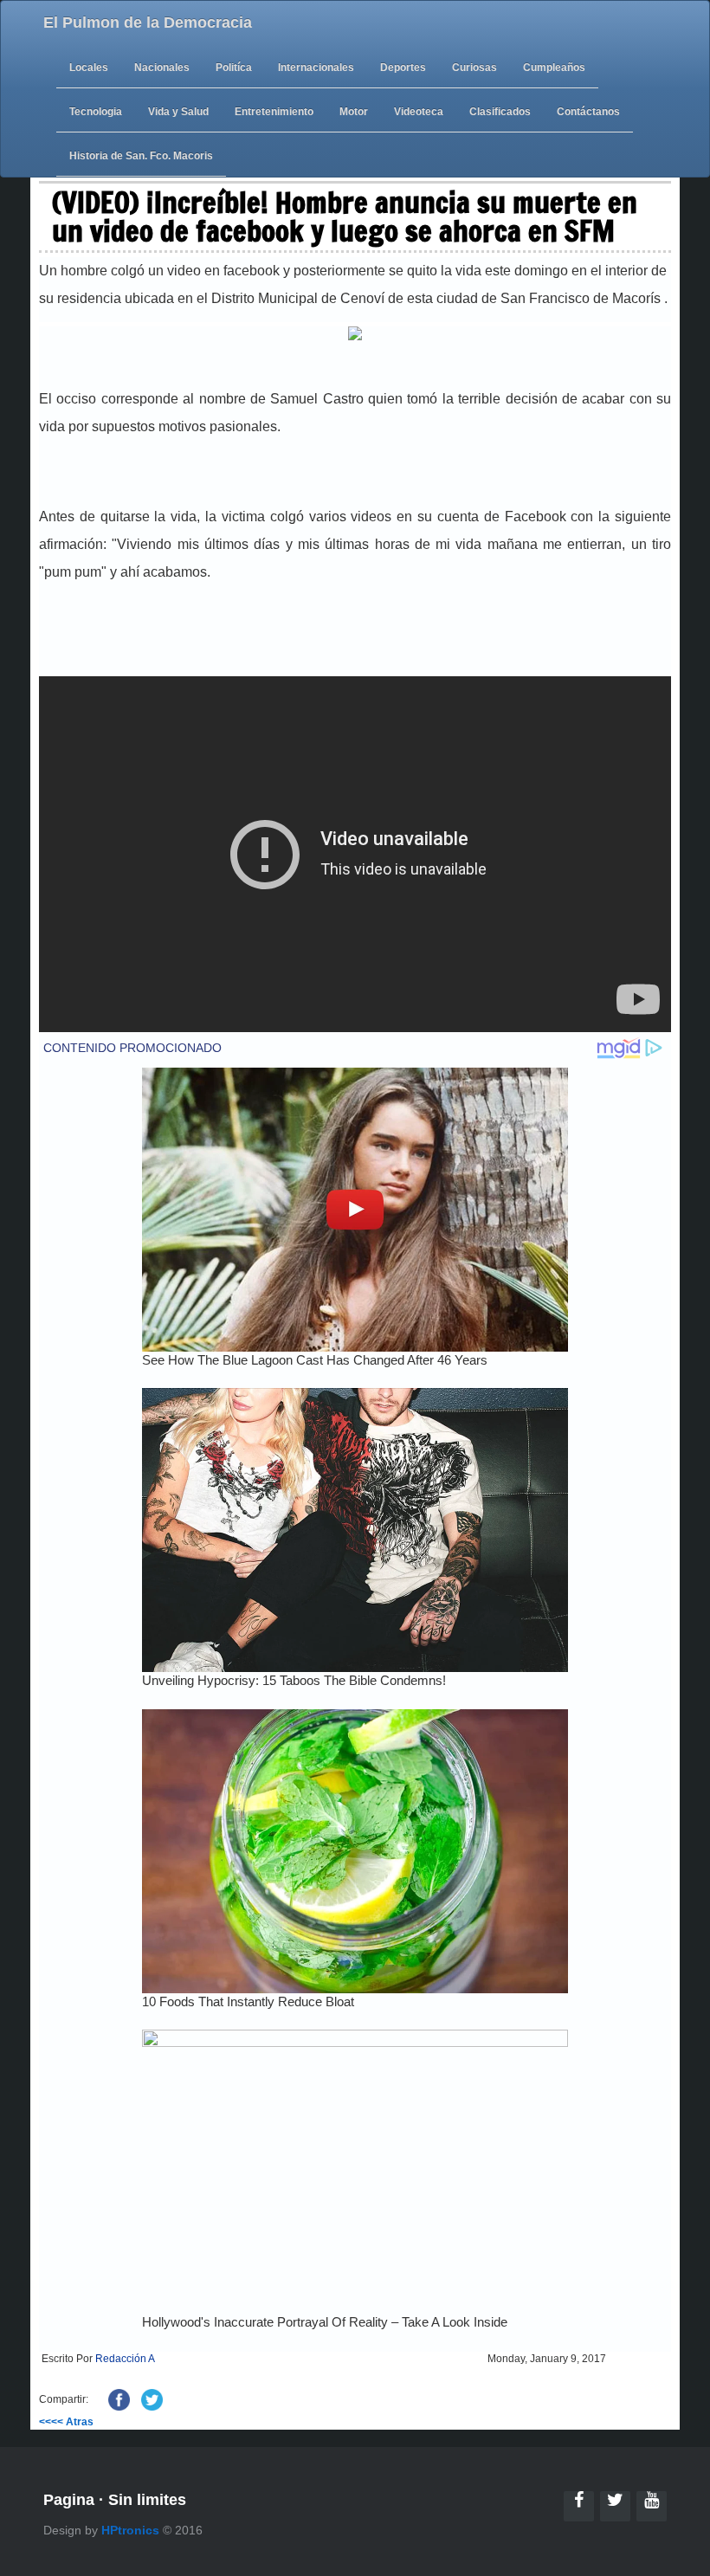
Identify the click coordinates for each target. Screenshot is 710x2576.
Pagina (69, 2500)
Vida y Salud (178, 112)
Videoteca (419, 112)
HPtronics (130, 2530)
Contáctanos (588, 112)
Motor (354, 112)
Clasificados (500, 112)
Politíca (234, 68)
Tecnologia (96, 112)
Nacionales (162, 68)
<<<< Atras (66, 2422)
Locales (89, 68)
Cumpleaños (554, 68)
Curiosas (474, 68)
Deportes (403, 68)
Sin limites (147, 2500)
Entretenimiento (274, 112)
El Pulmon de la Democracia (148, 23)
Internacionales (316, 68)
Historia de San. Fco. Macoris (141, 156)
